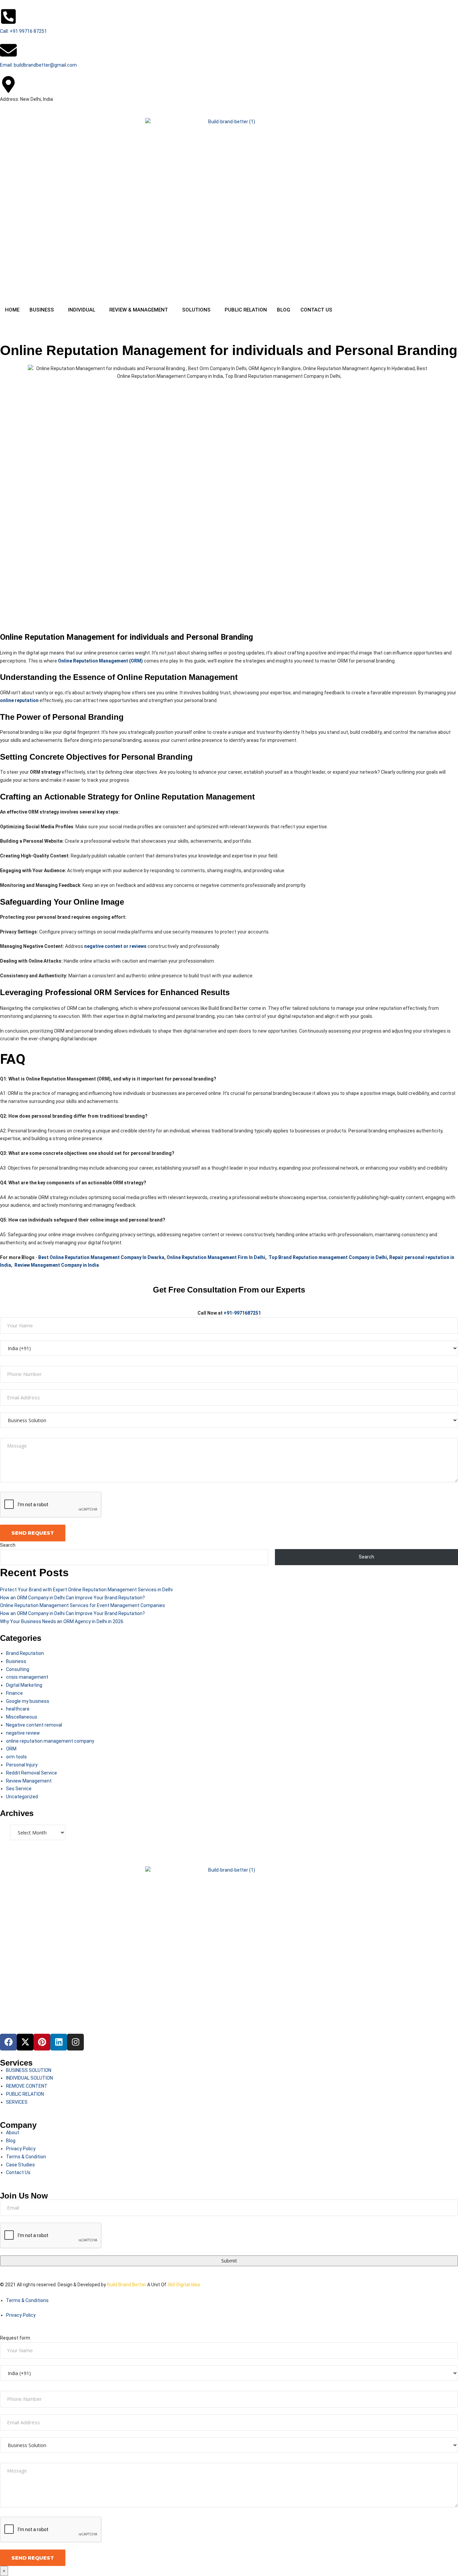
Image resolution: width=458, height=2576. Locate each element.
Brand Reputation (25, 1653)
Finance (14, 1693)
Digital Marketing (24, 1685)
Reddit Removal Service (32, 1773)
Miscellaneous (22, 1717)
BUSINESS (42, 310)
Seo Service (19, 1789)
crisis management (27, 1677)
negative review (23, 1733)
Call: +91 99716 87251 (23, 31)
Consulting (18, 1669)
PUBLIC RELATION (246, 310)
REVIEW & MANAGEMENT (139, 310)
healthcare (18, 1709)
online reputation (19, 700)
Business (16, 1661)
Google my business (28, 1701)
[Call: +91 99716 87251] (8, 16)
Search (8, 1545)
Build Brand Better (127, 2285)
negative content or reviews (115, 946)
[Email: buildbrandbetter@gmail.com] (8, 50)
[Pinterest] (42, 2042)
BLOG (284, 310)
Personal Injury (22, 1765)
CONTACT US (316, 310)
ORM (11, 1749)
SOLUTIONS (196, 310)
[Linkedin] (59, 2042)
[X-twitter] (25, 2042)
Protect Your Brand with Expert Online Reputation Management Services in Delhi (86, 1590)
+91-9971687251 (242, 1313)
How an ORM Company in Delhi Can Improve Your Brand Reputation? (72, 1598)
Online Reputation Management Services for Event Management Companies (82, 1605)
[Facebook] (8, 2042)
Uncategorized (22, 1797)
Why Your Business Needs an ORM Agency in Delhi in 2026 (62, 1621)
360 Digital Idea (183, 2285)
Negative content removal (34, 1725)
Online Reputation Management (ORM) (100, 661)
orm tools (16, 1757)
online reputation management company (50, 1741)
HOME (12, 310)
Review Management (29, 1781)
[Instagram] (75, 2042)
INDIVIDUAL (82, 310)
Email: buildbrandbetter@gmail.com (38, 65)
